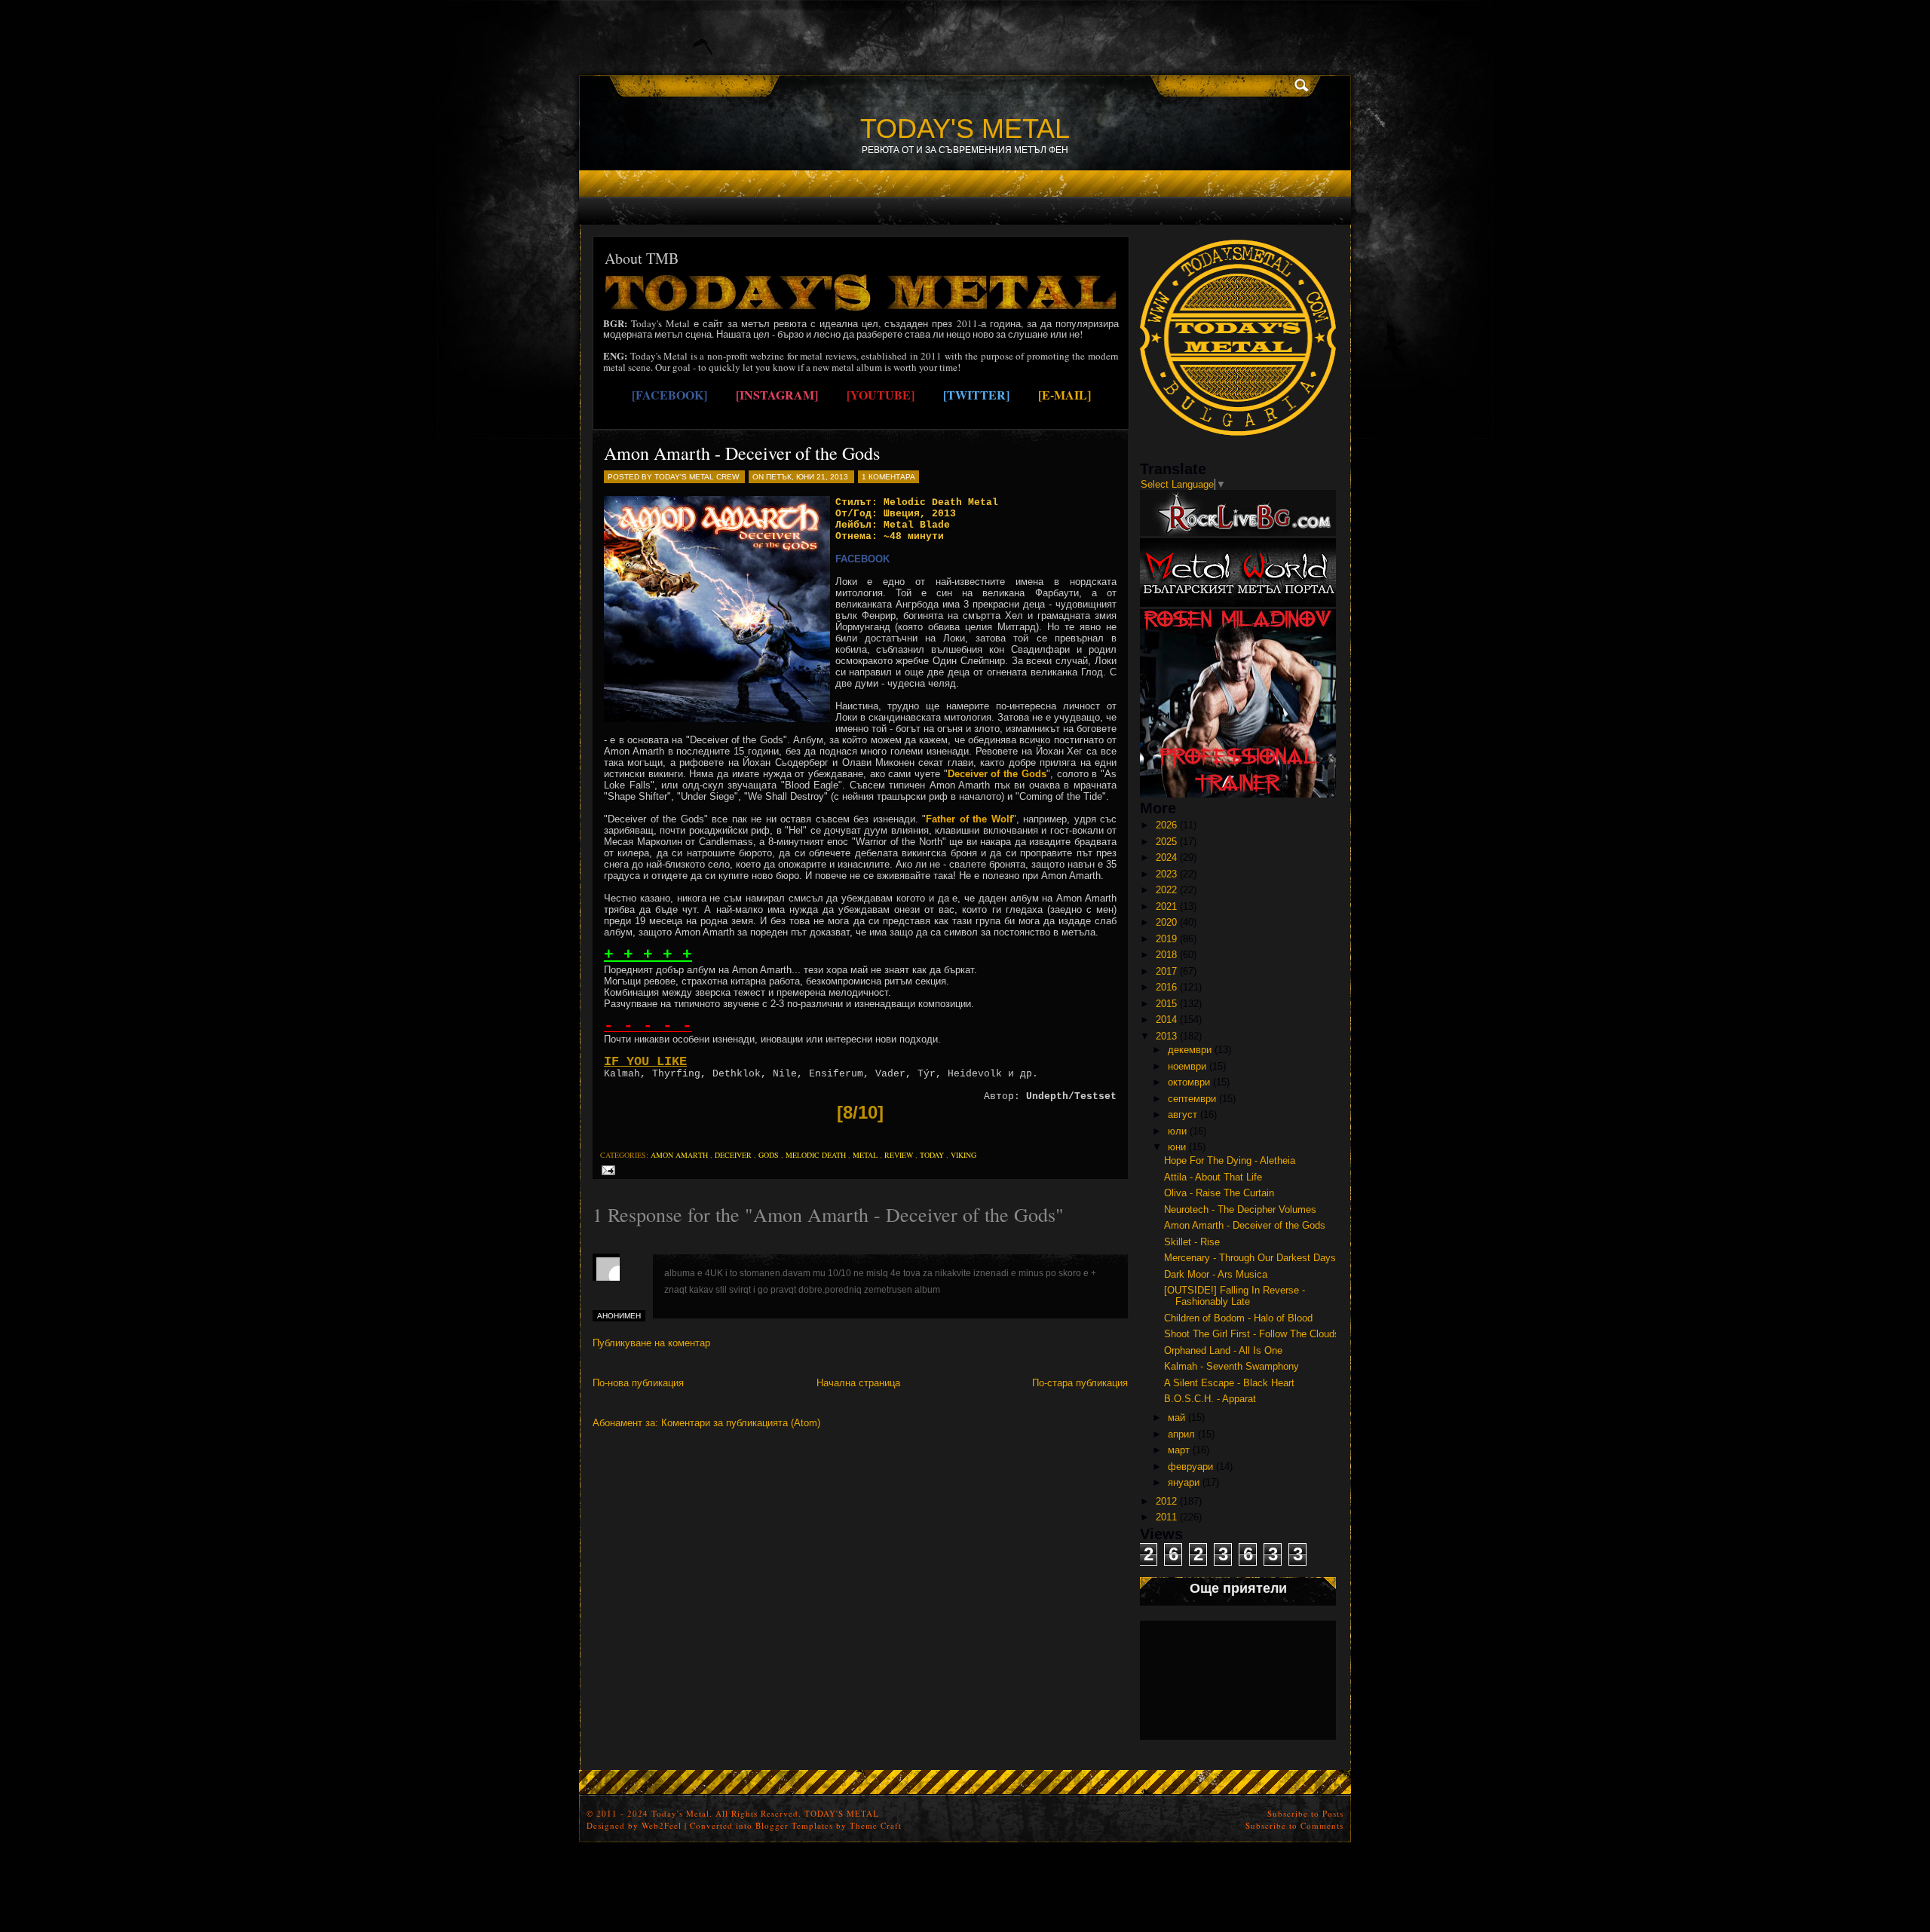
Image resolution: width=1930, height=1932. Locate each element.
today (932, 1155)
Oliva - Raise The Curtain (1219, 1193)
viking (963, 1155)
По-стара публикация (1080, 1383)
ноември (1187, 1066)
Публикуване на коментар (651, 1343)
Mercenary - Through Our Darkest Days (1250, 1258)
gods (769, 1155)
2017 (1166, 971)
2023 (1166, 874)
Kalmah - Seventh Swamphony (1232, 1366)
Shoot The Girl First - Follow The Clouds (1252, 1334)
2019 (1166, 939)
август (1183, 1114)
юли (1177, 1131)
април (1181, 1434)
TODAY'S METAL (965, 129)
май (1176, 1418)
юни (1177, 1147)
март (1179, 1450)
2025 (1166, 842)
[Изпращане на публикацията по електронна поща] (606, 1170)
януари (1184, 1482)
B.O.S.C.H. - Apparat (1210, 1399)
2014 (1166, 1020)
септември (1192, 1099)
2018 (1166, 955)
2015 (1166, 1004)
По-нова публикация (638, 1383)
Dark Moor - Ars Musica (1216, 1274)
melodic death (816, 1155)
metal (865, 1155)
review (899, 1155)
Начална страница (858, 1383)
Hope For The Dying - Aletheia (1230, 1160)
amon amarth (679, 1155)
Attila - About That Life (1213, 1177)
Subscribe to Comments (1294, 1825)
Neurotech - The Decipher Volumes (1240, 1209)
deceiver (733, 1155)
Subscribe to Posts (1305, 1813)
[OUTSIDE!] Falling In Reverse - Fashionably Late (1235, 1296)
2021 (1166, 906)
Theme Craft (876, 1825)
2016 (1166, 987)
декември (1190, 1050)
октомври (1189, 1082)
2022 (1166, 890)
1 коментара (888, 477)
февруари (1190, 1467)
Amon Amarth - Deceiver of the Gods (742, 453)
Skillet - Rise (1192, 1242)
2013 (1166, 1036)
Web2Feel (662, 1825)
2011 (1166, 1517)
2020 (1166, 922)
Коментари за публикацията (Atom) (741, 1423)
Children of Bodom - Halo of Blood (1238, 1318)
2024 (1166, 857)
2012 (1166, 1501)
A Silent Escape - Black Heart (1229, 1383)
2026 (1166, 825)
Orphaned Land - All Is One (1223, 1350)
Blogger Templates (794, 1825)
